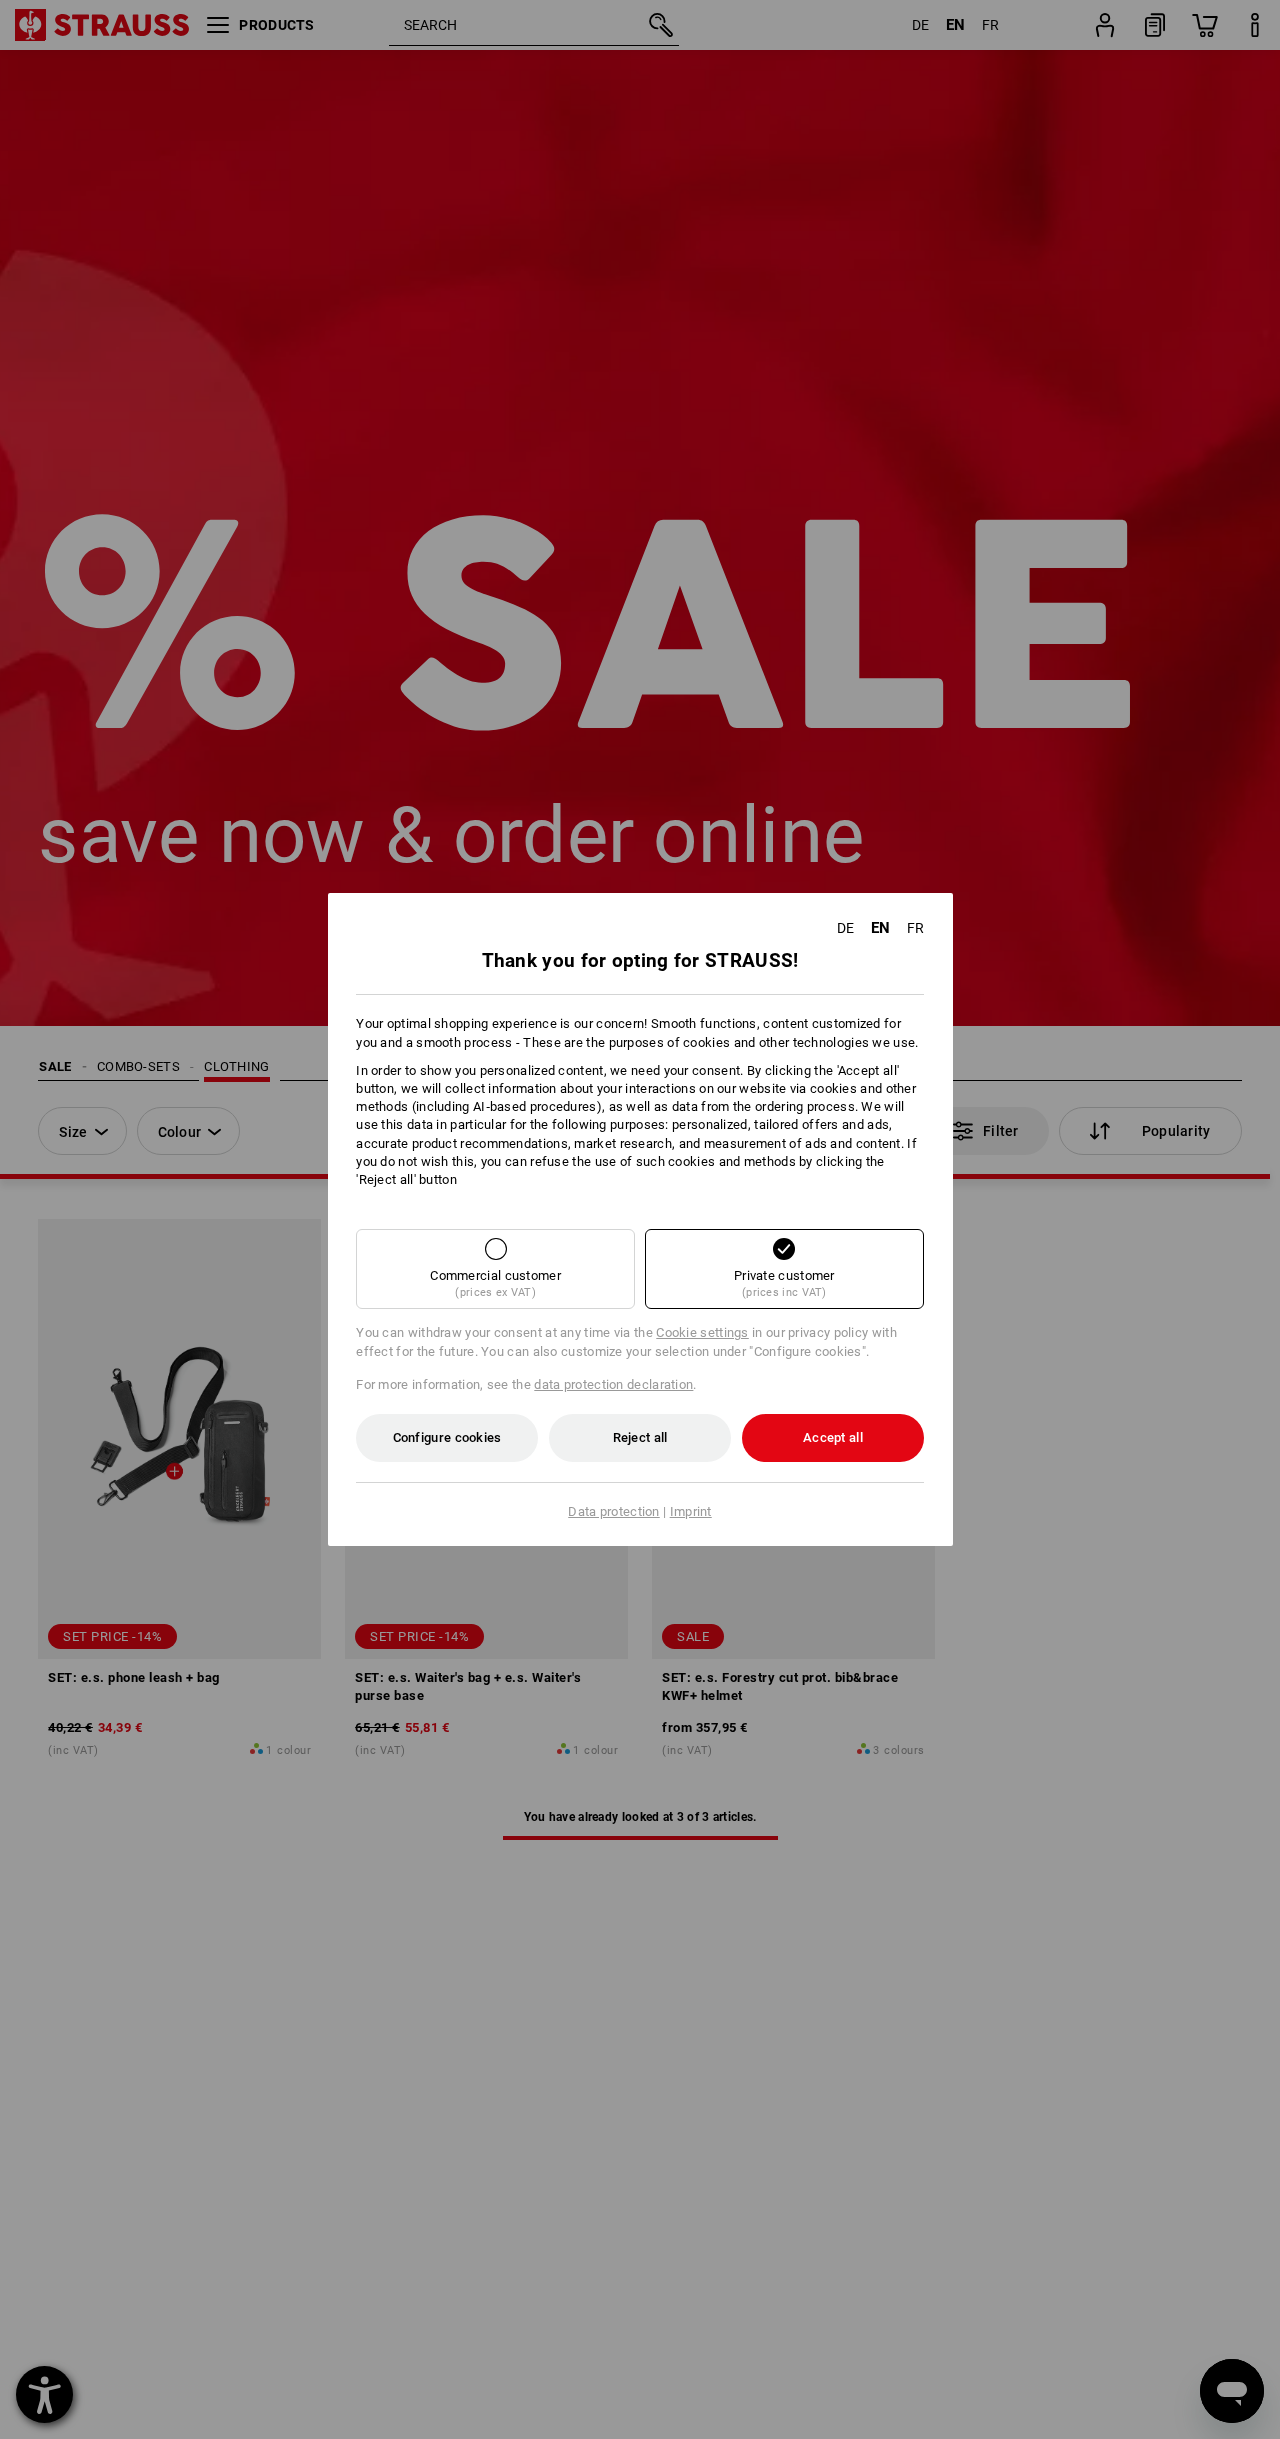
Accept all (833, 1437)
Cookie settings (702, 1332)
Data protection (614, 1511)
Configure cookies (447, 1437)
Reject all (640, 1437)
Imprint (691, 1511)
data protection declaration (613, 1384)
